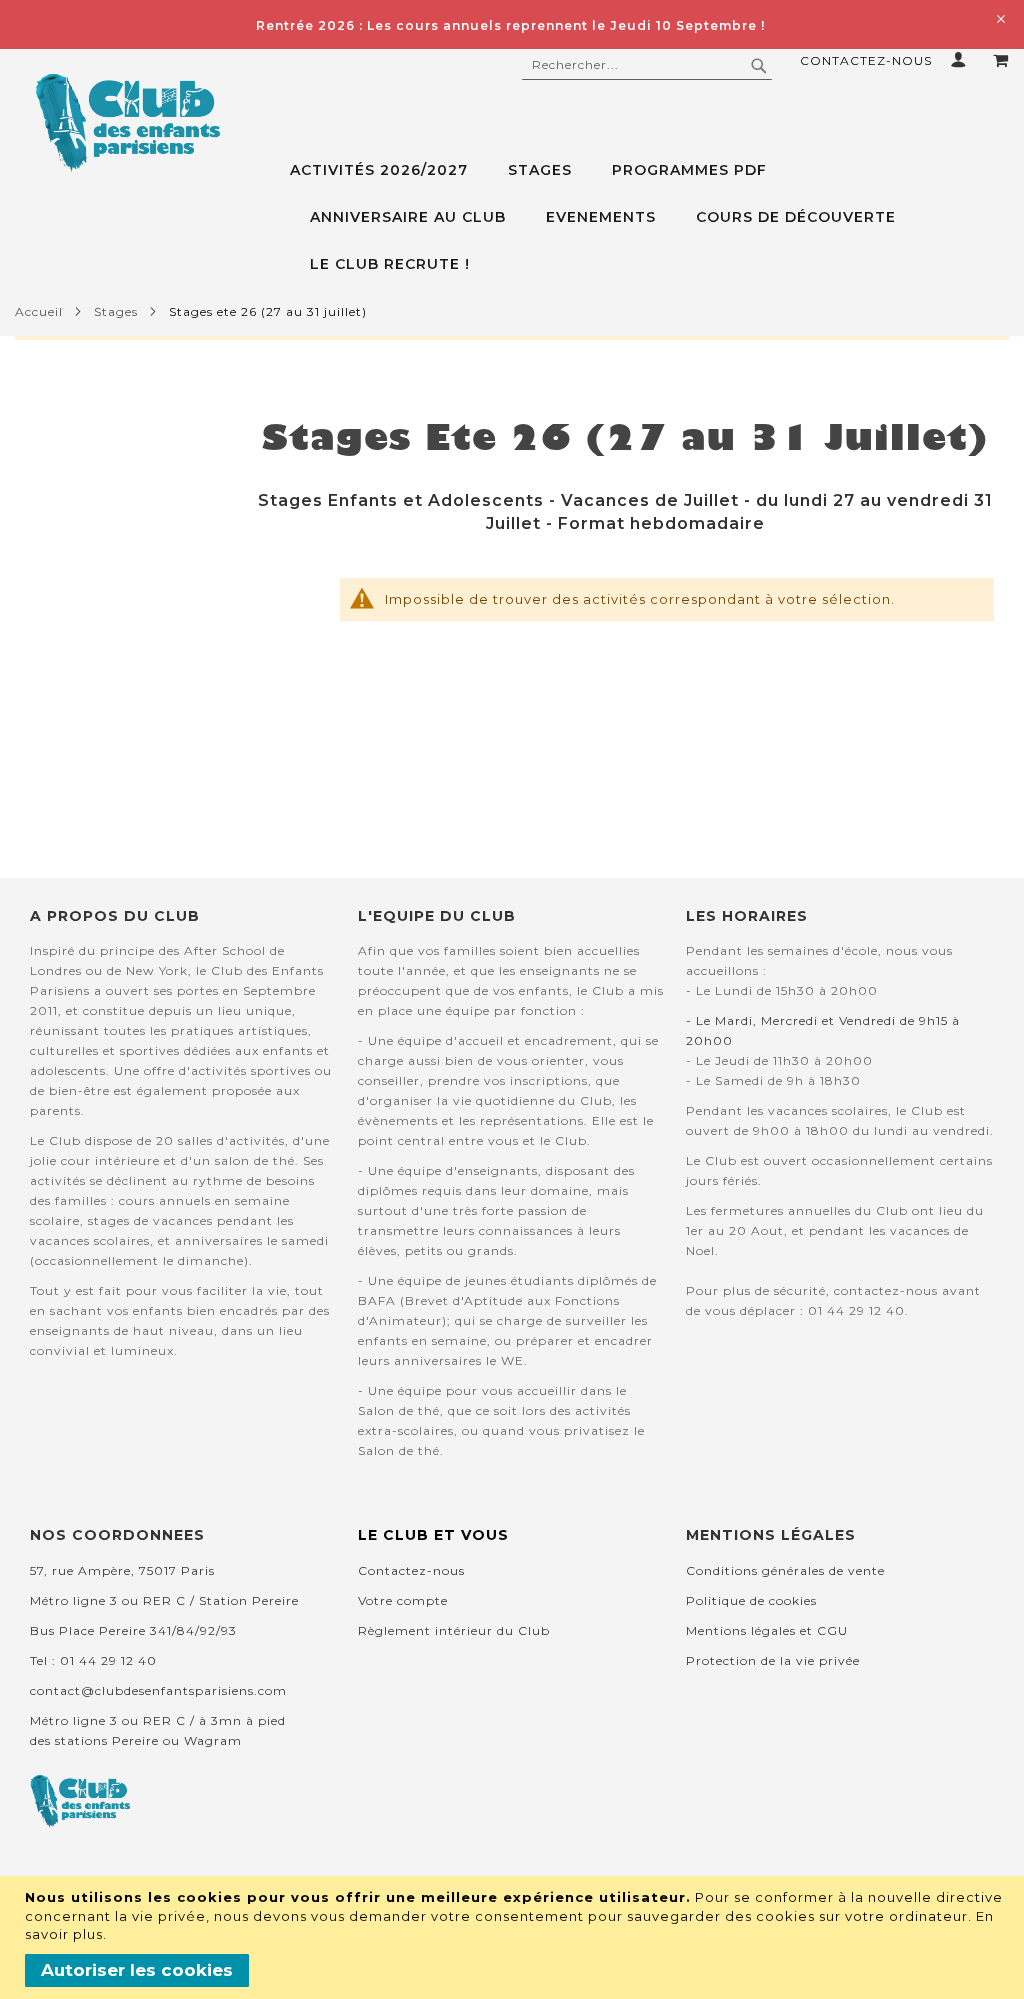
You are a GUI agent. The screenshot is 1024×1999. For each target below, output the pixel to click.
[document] (514, 1937)
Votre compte (403, 1600)
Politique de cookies (751, 1600)
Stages (116, 311)
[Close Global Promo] (999, 17)
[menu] (649, 217)
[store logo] (127, 123)
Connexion (962, 59)
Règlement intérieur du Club (454, 1630)
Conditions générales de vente (785, 1570)
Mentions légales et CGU (767, 1630)
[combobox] (647, 65)
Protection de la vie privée (773, 1660)
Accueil (39, 311)
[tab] (649, 217)
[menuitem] (389, 170)
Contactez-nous (866, 60)
